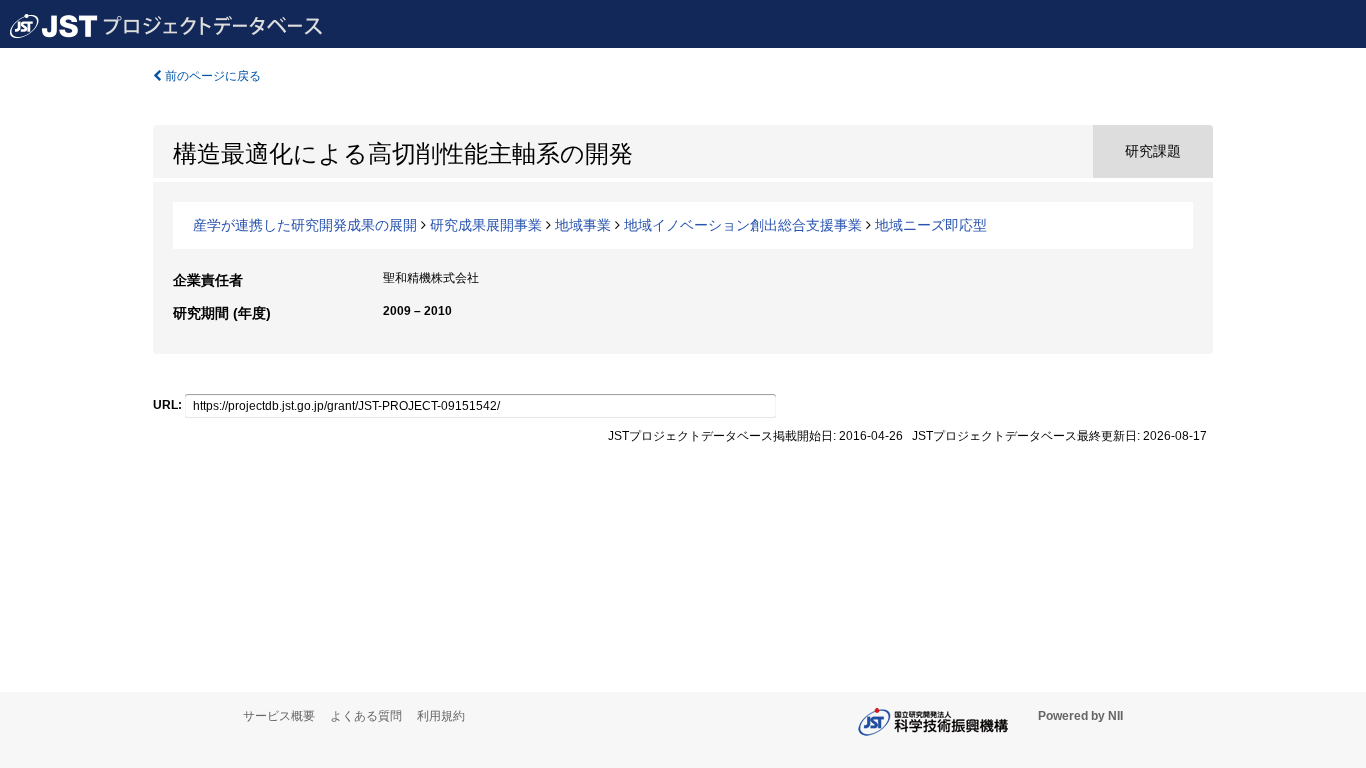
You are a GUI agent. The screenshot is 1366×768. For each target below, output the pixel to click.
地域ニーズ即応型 (931, 225)
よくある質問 (366, 716)
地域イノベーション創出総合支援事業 (743, 225)
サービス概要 (279, 716)
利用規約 (441, 716)
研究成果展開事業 (486, 225)
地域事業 (583, 225)
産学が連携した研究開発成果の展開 (305, 225)
